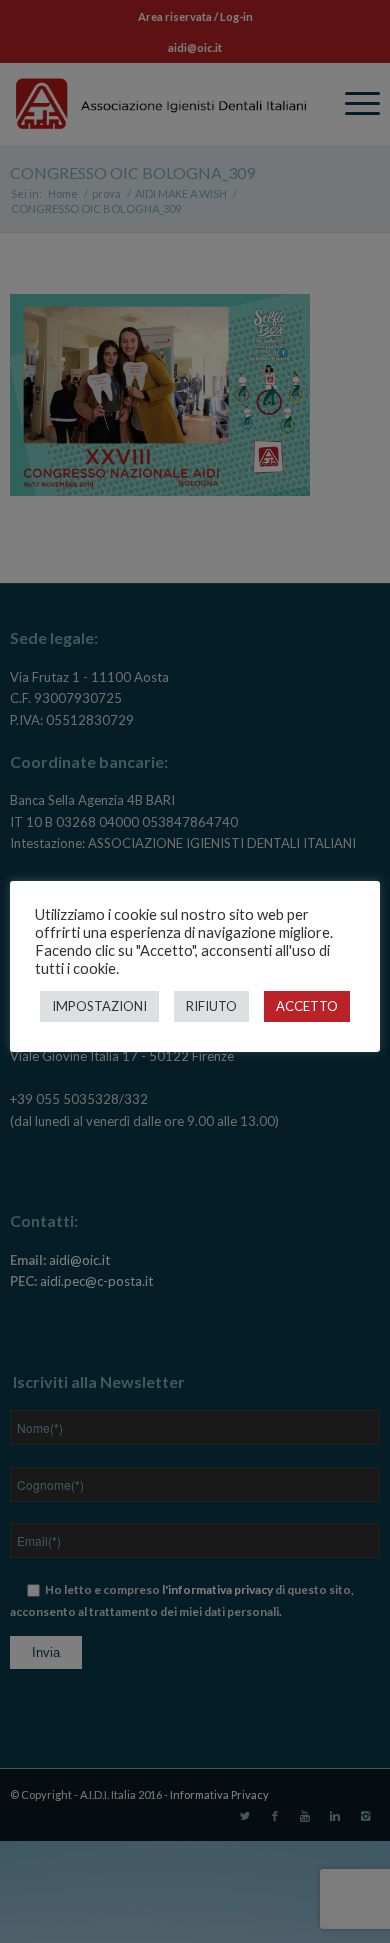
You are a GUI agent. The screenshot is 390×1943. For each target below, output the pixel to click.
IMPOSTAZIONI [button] (99, 1006)
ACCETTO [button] (307, 1006)
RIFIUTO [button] (211, 1006)
